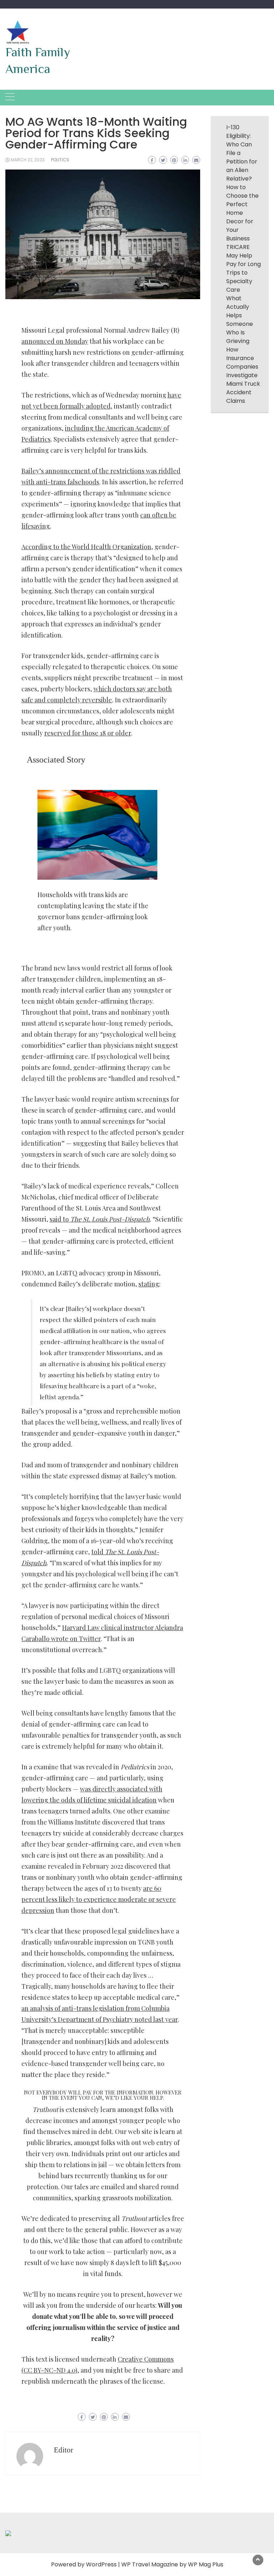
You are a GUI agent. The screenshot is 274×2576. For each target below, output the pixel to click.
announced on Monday (55, 341)
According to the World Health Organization (86, 547)
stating (149, 1284)
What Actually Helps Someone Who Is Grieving (240, 320)
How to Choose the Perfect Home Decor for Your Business (242, 213)
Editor (64, 2450)
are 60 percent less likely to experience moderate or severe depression (99, 1899)
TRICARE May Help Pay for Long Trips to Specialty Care (243, 268)
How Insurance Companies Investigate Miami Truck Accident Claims (243, 375)
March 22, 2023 (28, 160)
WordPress (101, 2564)
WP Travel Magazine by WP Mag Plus (172, 2564)
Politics (60, 160)
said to (100, 1219)
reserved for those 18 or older (88, 733)
